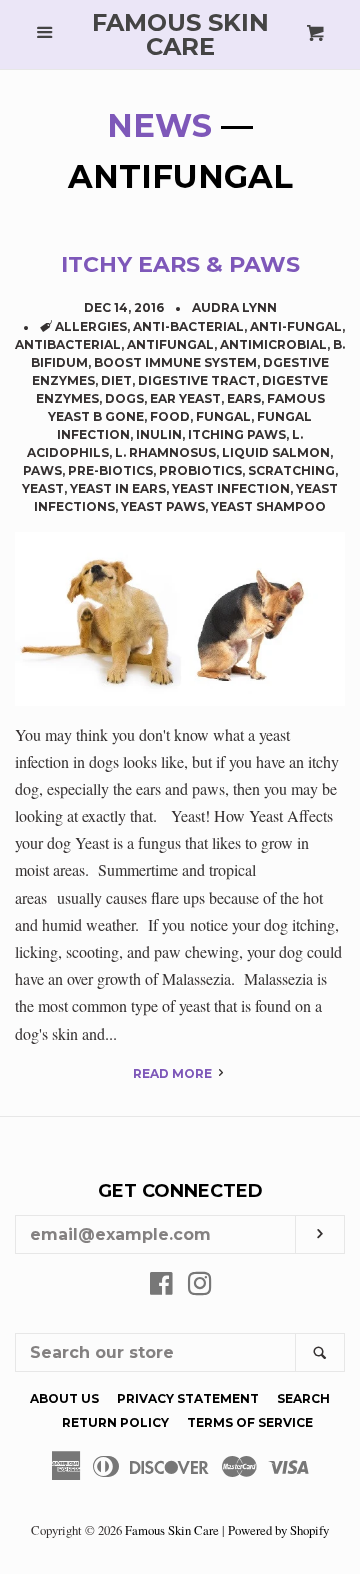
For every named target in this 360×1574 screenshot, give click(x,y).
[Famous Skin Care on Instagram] (200, 1286)
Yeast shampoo (268, 506)
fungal (223, 416)
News (159, 125)
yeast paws (163, 506)
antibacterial (68, 344)
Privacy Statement (188, 1398)
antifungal (170, 344)
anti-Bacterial (188, 326)
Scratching (291, 470)
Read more (174, 1073)
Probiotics (200, 470)
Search (303, 1398)
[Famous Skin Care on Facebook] (161, 1286)
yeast (43, 488)
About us (64, 1398)
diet (116, 380)
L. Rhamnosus (165, 452)
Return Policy (115, 1422)
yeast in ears (118, 488)
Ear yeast (185, 398)
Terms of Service (250, 1422)
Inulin (159, 434)
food (170, 416)
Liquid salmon (276, 452)
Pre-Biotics (110, 470)
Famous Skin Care (180, 35)
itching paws (237, 434)
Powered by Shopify (278, 1530)
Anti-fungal (296, 326)
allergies (91, 326)
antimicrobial (273, 344)
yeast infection (231, 488)
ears (244, 398)
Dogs (124, 398)
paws (42, 470)
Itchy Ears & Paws (180, 264)
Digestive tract (197, 380)
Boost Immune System (175, 362)
